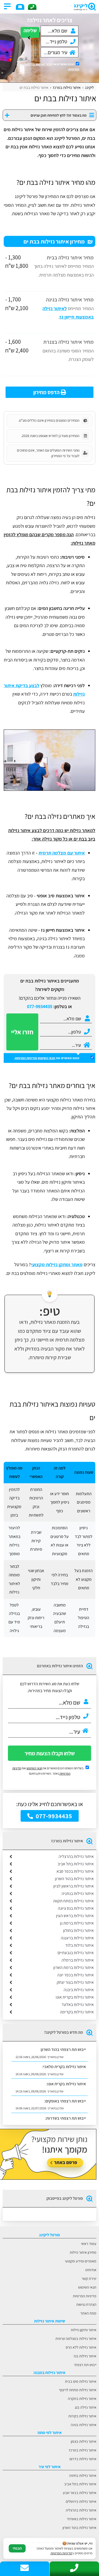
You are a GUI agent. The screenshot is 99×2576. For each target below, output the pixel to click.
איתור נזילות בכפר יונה (76, 1975)
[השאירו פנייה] (20, 7)
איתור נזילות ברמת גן (77, 1923)
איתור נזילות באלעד (78, 2005)
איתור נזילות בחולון (78, 1930)
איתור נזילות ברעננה (77, 1938)
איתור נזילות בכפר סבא (75, 1871)
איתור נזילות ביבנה (79, 1990)
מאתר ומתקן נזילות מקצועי (57, 1264)
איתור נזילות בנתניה (78, 1893)
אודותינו (91, 2270)
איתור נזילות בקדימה (77, 2012)
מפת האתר (88, 2313)
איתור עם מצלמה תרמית (62, 853)
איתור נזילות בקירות (82, 2416)
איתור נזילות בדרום (83, 2459)
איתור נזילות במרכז (83, 2450)
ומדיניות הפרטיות (26, 1058)
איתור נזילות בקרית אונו (75, 1997)
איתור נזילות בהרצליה (76, 1856)
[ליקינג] (71, 7)
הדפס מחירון (47, 392)
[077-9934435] (32, 7)
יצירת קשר (89, 2278)
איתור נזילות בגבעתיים (76, 1953)
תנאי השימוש (44, 64)
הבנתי (17, 2548)
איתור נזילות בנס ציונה (76, 1908)
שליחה (30, 30)
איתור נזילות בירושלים (81, 2501)
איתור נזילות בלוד (79, 1945)
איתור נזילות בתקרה (82, 2398)
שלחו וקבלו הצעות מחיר (50, 1753)
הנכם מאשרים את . (52, 67)
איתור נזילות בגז (85, 2356)
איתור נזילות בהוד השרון (74, 1879)
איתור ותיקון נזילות (84, 2330)
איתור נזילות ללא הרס (81, 2347)
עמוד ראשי (89, 2244)
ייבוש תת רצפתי (85, 2365)
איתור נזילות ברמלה (78, 1960)
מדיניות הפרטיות (85, 2296)
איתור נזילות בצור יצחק (75, 1982)
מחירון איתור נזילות (83, 2252)
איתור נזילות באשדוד (82, 2519)
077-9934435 (40, 1006)
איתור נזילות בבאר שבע (80, 2493)
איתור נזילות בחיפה (83, 2475)
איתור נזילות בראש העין (75, 1916)
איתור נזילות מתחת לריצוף (78, 2390)
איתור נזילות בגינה (84, 2425)
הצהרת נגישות (86, 2304)
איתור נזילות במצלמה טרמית (76, 2338)
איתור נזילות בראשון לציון (74, 1886)
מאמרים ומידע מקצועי (81, 2261)
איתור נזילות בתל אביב (76, 1864)
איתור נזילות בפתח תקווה (73, 1901)
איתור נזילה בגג (86, 2407)
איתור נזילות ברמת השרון (74, 1967)
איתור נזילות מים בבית (81, 2381)
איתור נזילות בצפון (84, 2441)
